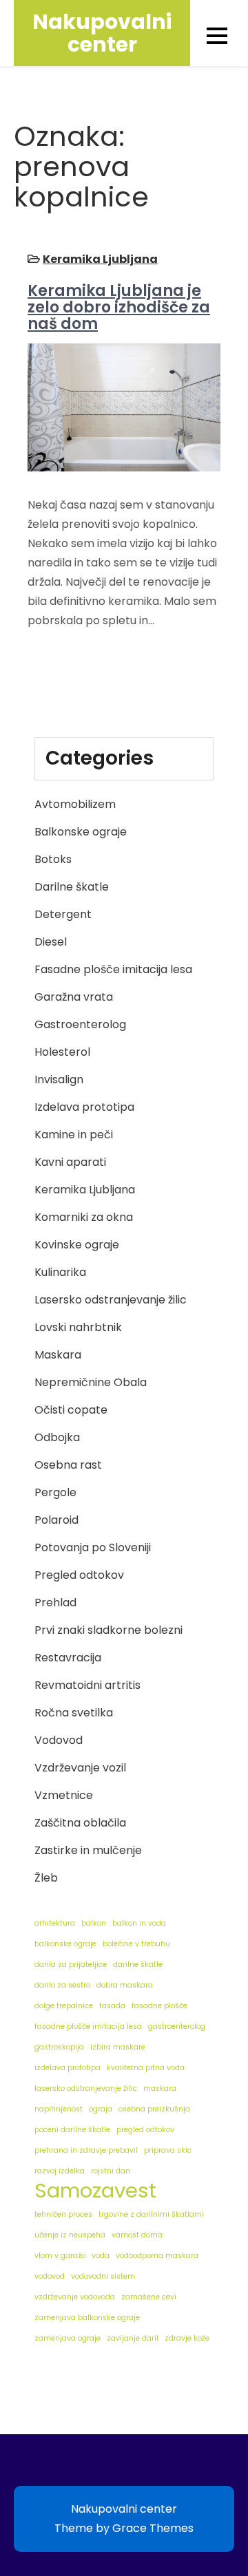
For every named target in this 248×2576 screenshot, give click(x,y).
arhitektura (55, 1923)
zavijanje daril (133, 2338)
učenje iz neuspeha (70, 2235)
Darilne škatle (72, 887)
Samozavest (95, 2191)
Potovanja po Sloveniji (93, 1547)
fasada (112, 2006)
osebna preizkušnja (154, 2109)
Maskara (58, 1355)
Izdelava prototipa (84, 1107)
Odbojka (57, 1437)
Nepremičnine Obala (91, 1382)
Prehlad (55, 1603)
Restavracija (68, 1658)
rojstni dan (111, 2171)
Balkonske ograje (81, 832)
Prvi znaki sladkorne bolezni (108, 1630)
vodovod (50, 2276)
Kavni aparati (70, 1162)
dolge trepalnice (64, 2006)
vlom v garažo (60, 2256)
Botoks (53, 859)
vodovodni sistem (103, 2276)
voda (101, 2256)
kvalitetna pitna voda (146, 2068)
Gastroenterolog (80, 1024)
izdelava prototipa (68, 2068)
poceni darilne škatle (72, 2130)
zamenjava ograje (68, 2338)
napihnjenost (59, 2109)
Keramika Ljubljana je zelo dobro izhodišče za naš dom (119, 307)
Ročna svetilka (74, 1713)
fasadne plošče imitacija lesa (88, 2026)
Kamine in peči (74, 1135)
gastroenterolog (177, 2026)
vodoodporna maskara (157, 2256)
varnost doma (137, 2235)
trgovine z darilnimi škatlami (151, 2214)
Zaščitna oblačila (80, 1823)
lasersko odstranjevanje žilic (86, 2088)
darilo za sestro (62, 1985)
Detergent (63, 914)
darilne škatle (138, 1965)
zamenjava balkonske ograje (87, 2318)
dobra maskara (125, 1985)
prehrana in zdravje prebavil (86, 2150)
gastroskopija (59, 2047)
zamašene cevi (149, 2297)
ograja (101, 2109)
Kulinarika (60, 1272)
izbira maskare (118, 2047)
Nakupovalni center (102, 33)
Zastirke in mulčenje (88, 1850)
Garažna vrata (74, 997)
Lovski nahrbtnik (78, 1327)
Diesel (51, 942)
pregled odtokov (145, 2130)
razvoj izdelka (60, 2171)
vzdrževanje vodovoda (75, 2297)
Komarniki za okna (84, 1217)
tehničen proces (63, 2214)
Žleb (46, 1878)
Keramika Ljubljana (100, 259)
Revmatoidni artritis (87, 1685)
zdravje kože (187, 2338)
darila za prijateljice (71, 1965)
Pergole (55, 1492)
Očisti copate (71, 1410)
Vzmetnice (64, 1795)
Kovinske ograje (77, 1245)
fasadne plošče (159, 2006)
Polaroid (56, 1520)
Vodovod (59, 1740)
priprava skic (168, 2150)
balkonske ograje (65, 1944)
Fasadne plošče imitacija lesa (113, 969)
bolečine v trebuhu (136, 1944)
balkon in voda (139, 1923)
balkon (94, 1923)
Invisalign (59, 1079)
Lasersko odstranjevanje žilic (111, 1300)
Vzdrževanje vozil (80, 1768)
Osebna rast (68, 1465)
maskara (160, 2088)
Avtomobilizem (75, 804)
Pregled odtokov (79, 1575)
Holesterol (62, 1052)
